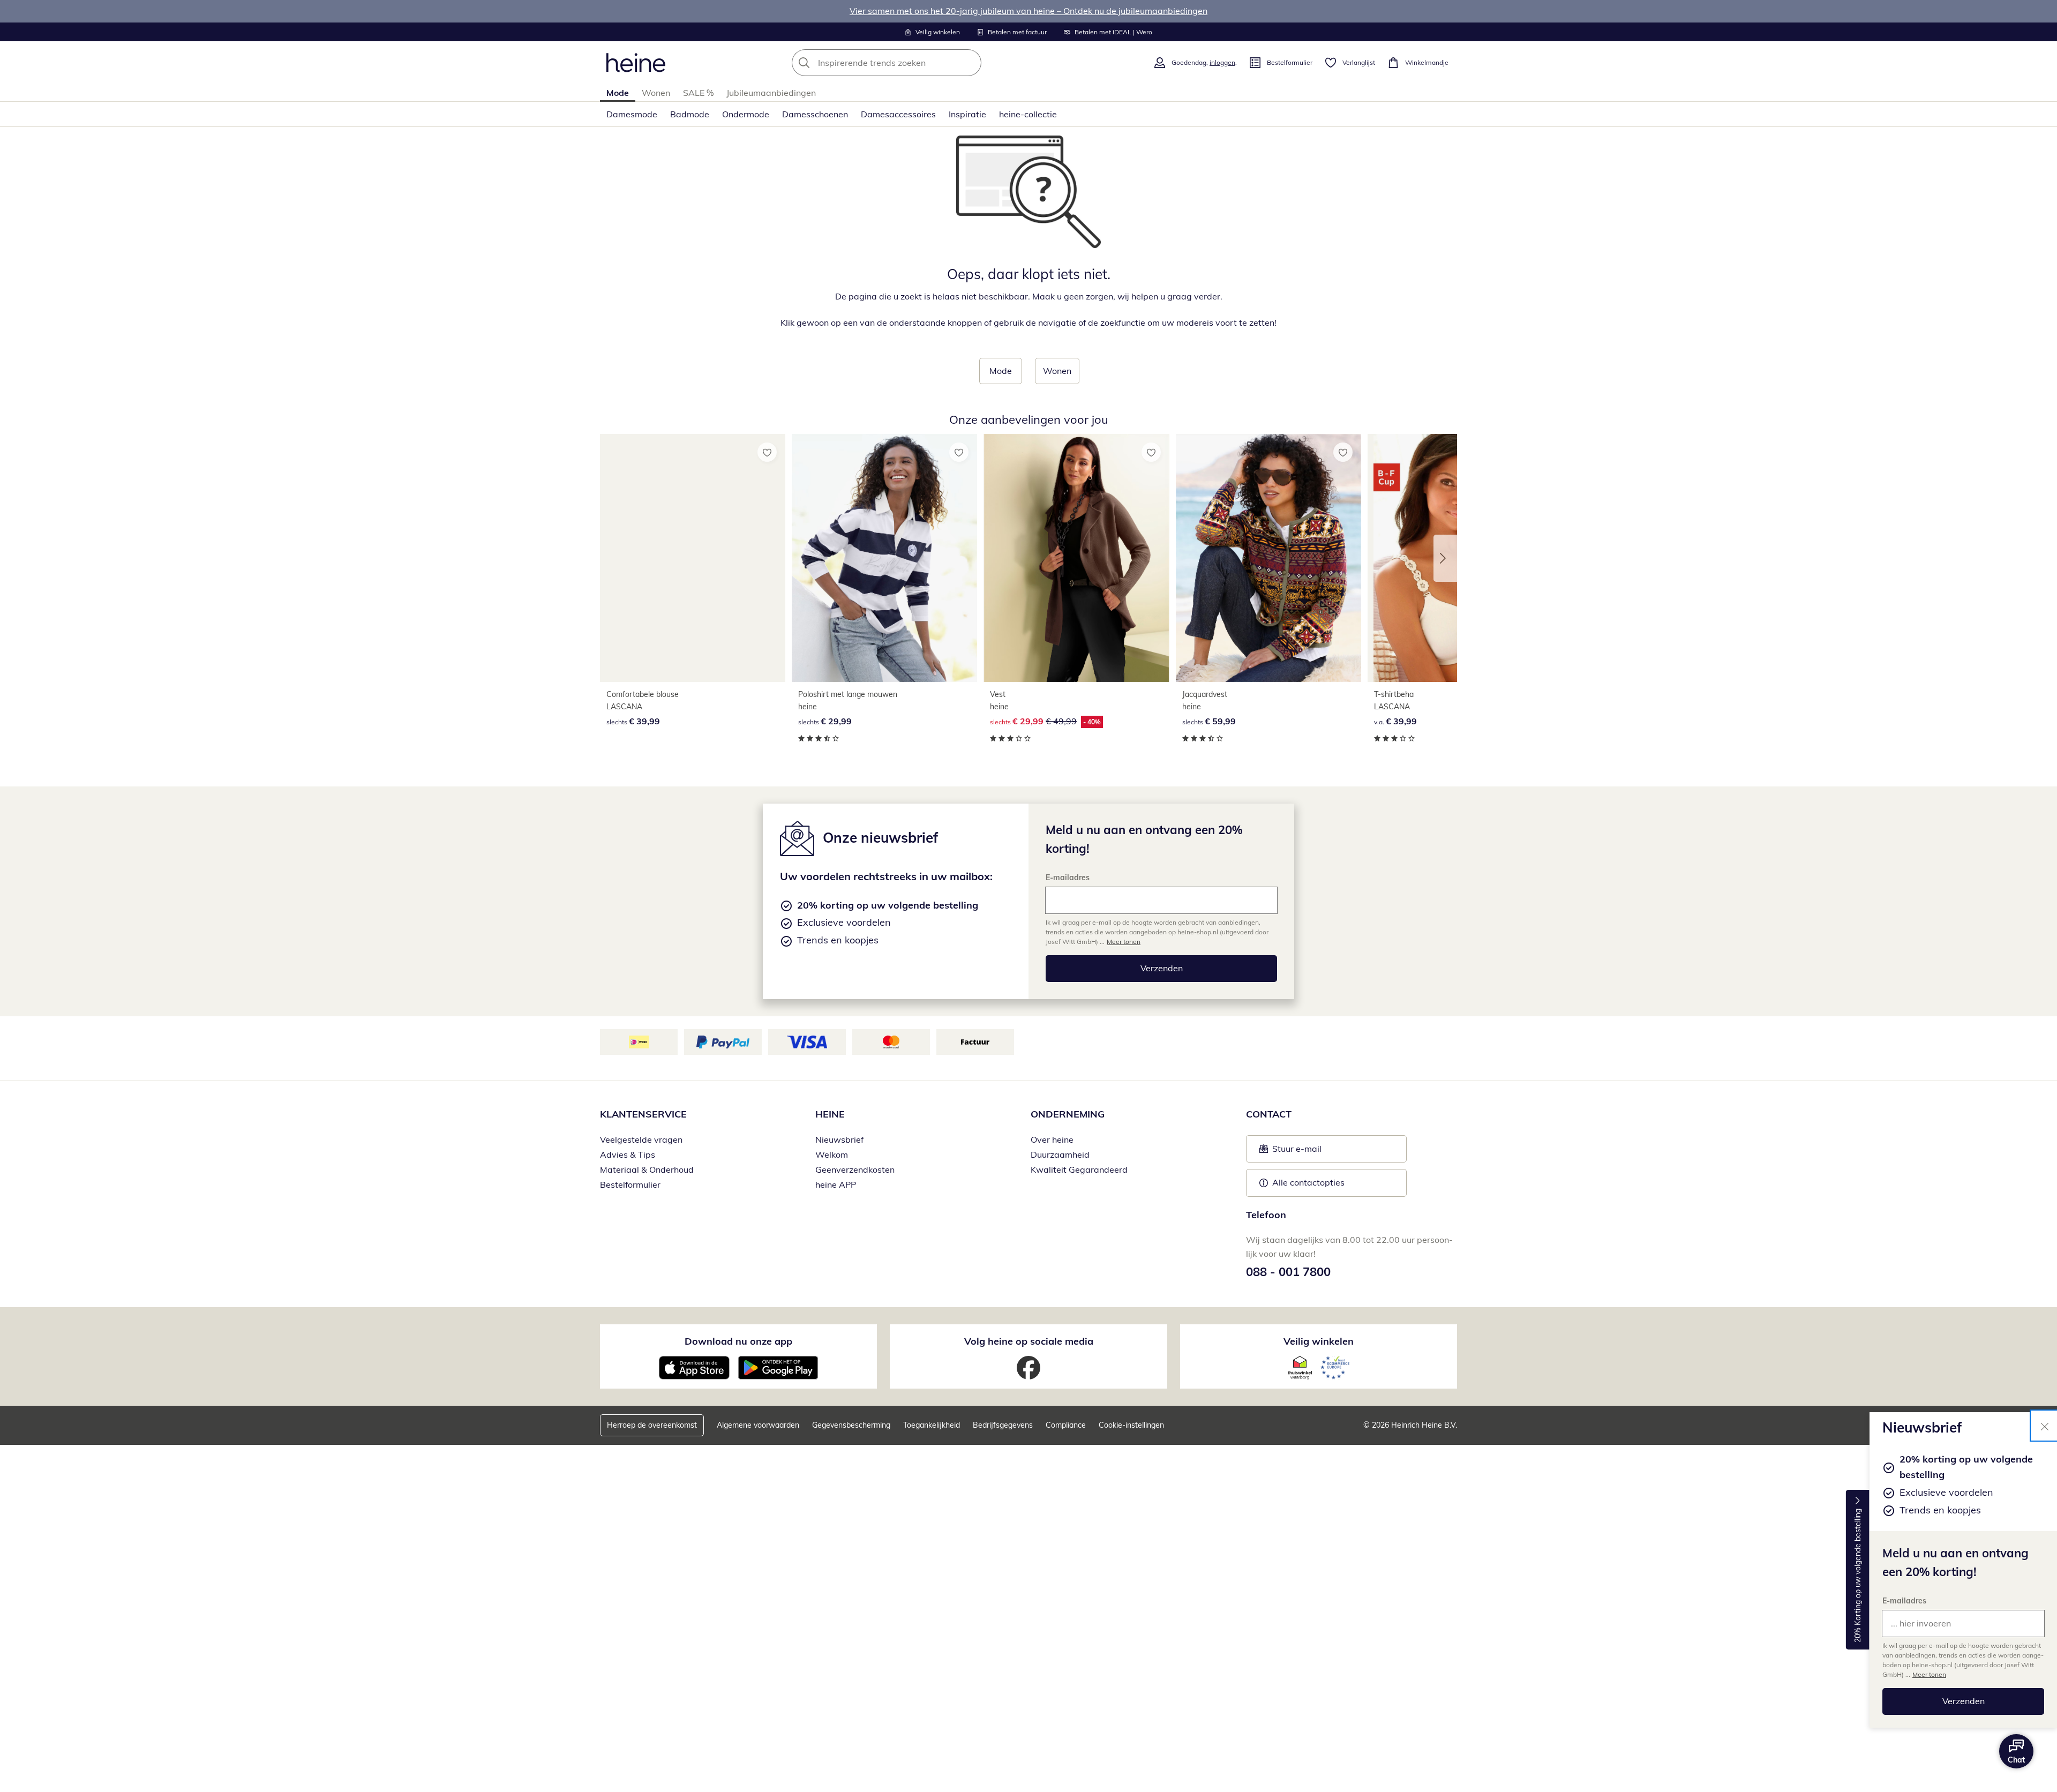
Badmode (690, 114)
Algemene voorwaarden (758, 1425)
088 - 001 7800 (1288, 1272)
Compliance (1066, 1425)
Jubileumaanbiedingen (771, 93)
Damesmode (632, 114)
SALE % (698, 93)
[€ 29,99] (884, 558)
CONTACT (1269, 1114)
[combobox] (910, 63)
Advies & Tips (628, 1154)
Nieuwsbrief (839, 1139)
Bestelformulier (630, 1184)
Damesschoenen (815, 114)
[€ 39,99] (693, 558)
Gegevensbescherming (851, 1425)
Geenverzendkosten (855, 1169)
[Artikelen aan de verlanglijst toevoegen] (767, 452)
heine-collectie (1028, 114)
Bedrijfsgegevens (1003, 1425)
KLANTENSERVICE (643, 1114)
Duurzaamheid (1060, 1154)
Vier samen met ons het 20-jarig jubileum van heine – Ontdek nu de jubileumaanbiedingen (1028, 11)
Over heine (1052, 1139)
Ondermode (746, 114)
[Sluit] (2045, 1426)
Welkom (832, 1154)
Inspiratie (967, 114)
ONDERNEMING (1068, 1114)
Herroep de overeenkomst (652, 1425)
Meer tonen (1929, 1674)
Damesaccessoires (898, 114)
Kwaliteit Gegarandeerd (1079, 1169)
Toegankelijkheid (932, 1425)
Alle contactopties (1308, 1182)
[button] (1445, 558)
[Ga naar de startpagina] (636, 63)
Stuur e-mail (1296, 1152)
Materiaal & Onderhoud (647, 1169)
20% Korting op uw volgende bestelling (1858, 1576)
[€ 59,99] (1268, 558)
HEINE (830, 1114)
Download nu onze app (738, 1341)
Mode (618, 93)
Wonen (656, 93)
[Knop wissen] (970, 63)
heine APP (836, 1184)
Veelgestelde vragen (641, 1139)
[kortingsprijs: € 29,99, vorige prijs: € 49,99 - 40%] (1076, 558)
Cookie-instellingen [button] (1131, 1425)
